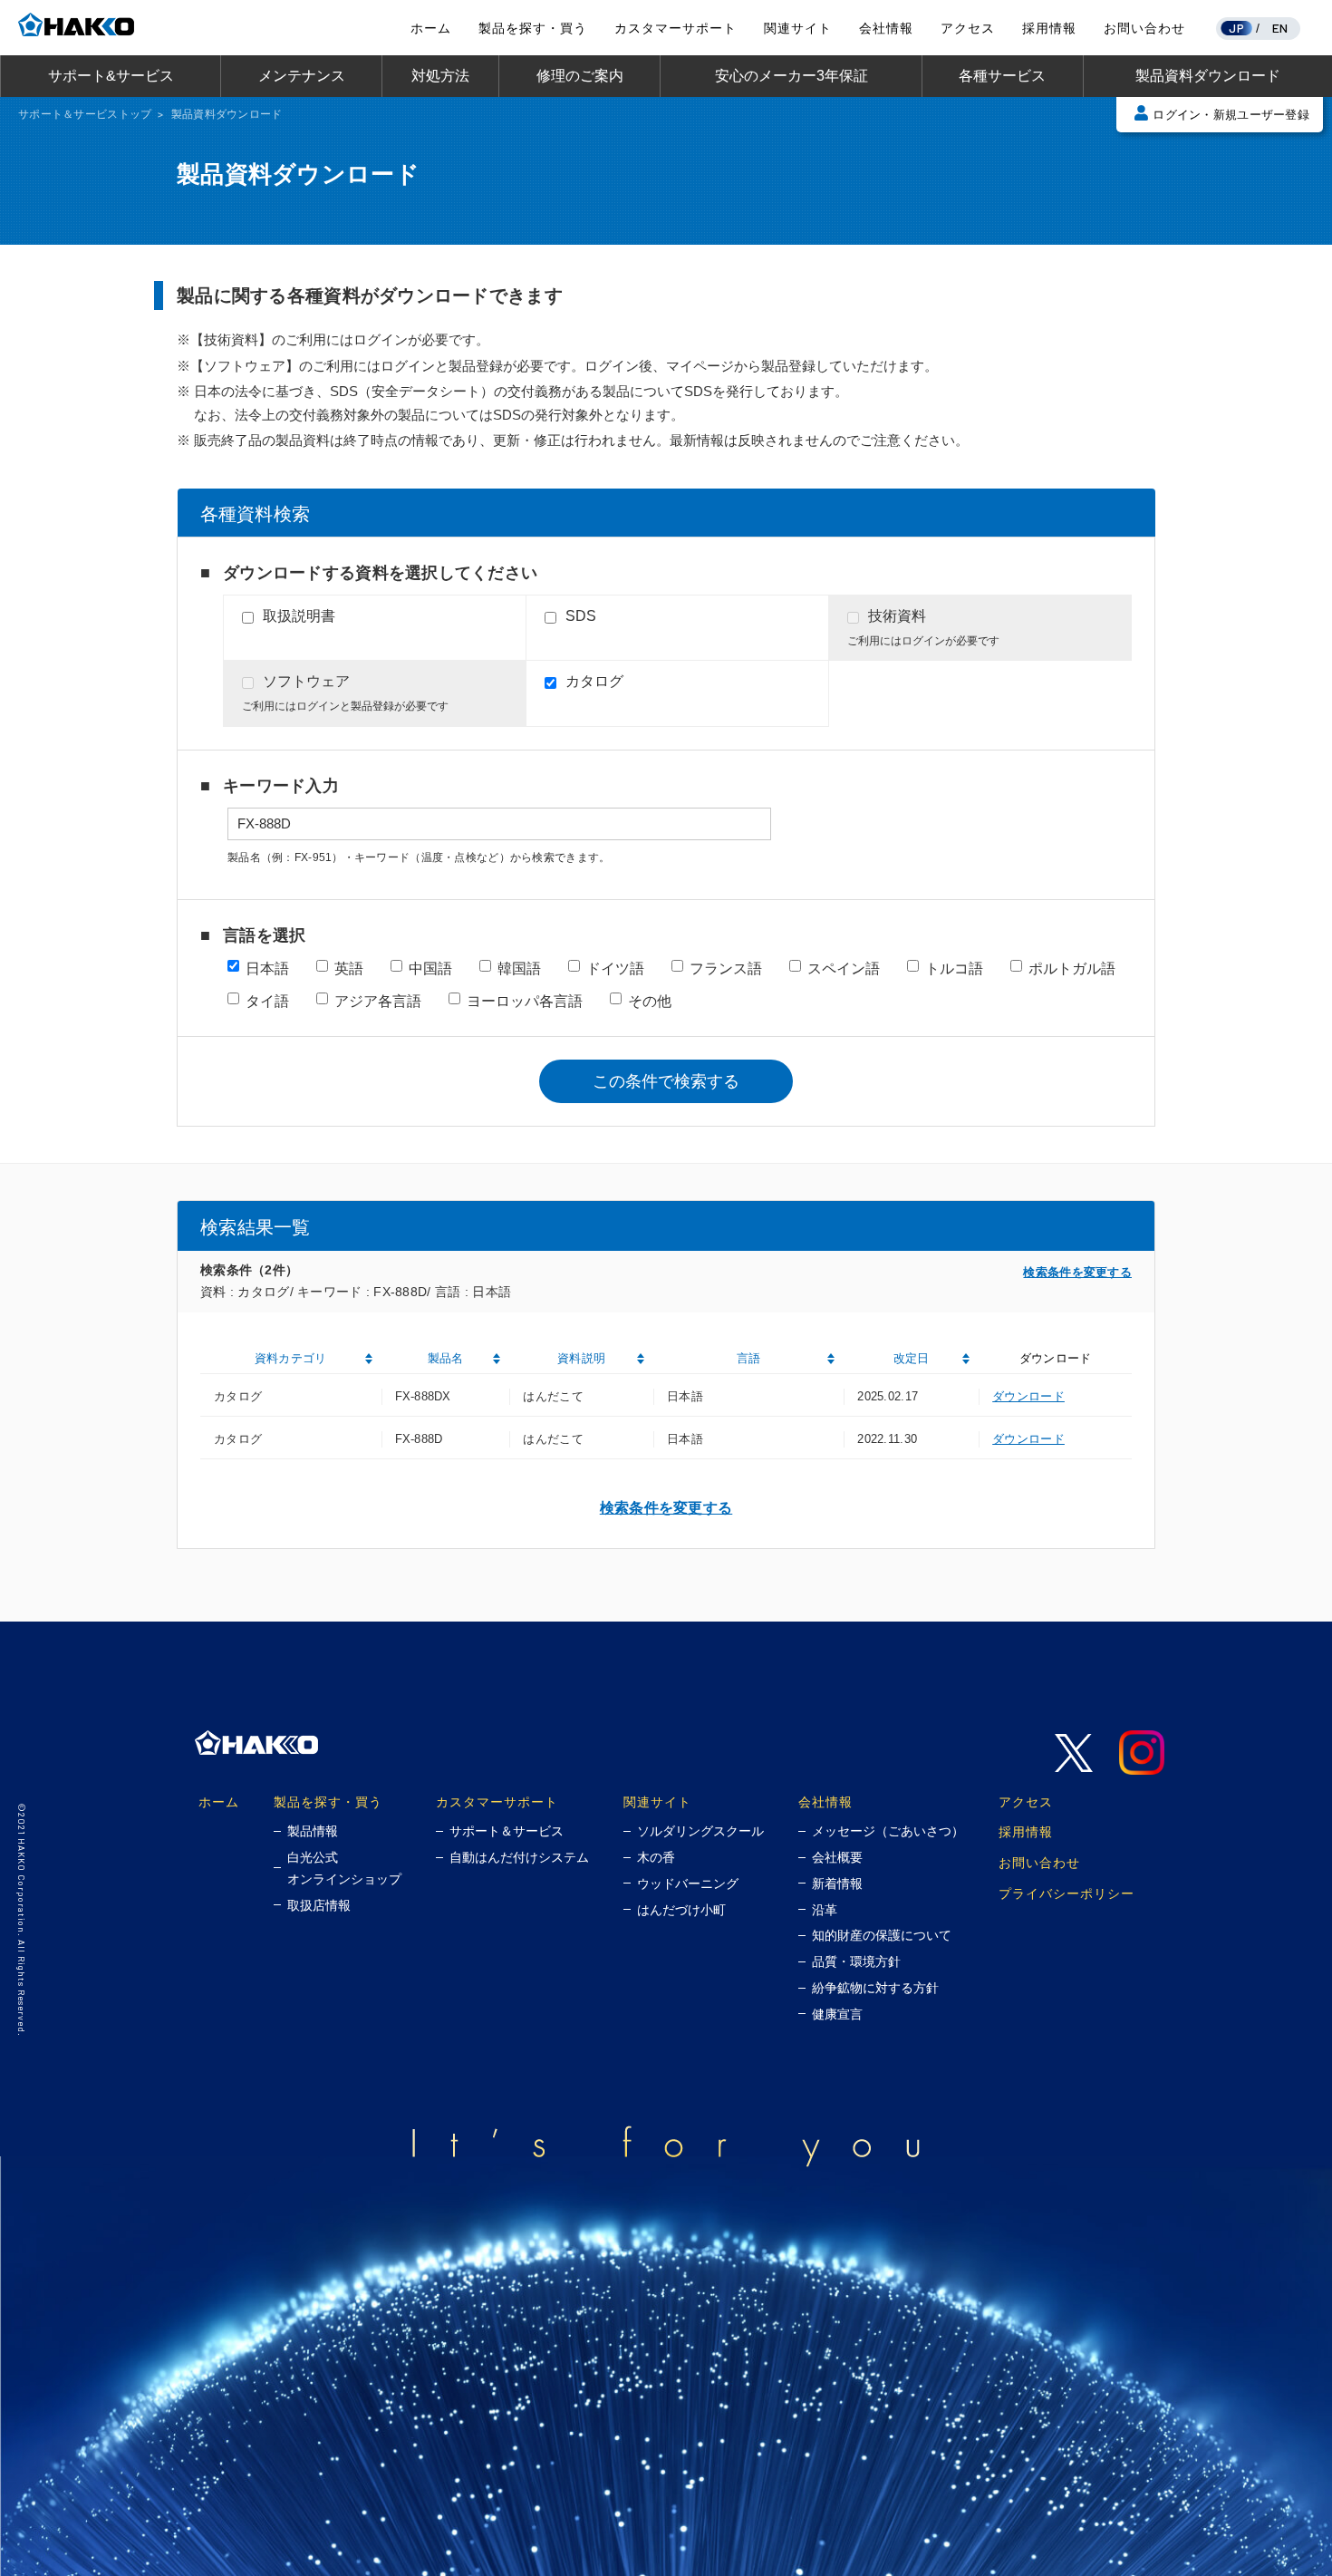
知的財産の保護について (882, 1935)
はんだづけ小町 (681, 1910)
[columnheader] (291, 1359)
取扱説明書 (299, 616)
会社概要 (837, 1857)
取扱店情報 (319, 1905)
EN (1280, 28)
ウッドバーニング (688, 1884)
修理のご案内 (580, 76)
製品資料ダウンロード (1208, 76)
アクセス (968, 28)
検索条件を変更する (1077, 1272)
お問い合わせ (1144, 28)
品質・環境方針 (856, 1961)
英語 (349, 968)
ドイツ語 (615, 968)
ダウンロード (1028, 1396)
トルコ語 (954, 968)
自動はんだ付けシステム (519, 1857)
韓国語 (519, 968)
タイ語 (267, 1001)
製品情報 (313, 1831)
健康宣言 (837, 2014)
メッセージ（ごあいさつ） (888, 1831)
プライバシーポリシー (1067, 1893)
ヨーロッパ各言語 (525, 1001)
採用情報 (1049, 28)
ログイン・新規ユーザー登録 (1231, 115)
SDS (581, 616)
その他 (650, 1001)
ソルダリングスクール (700, 1831)
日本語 (267, 968)
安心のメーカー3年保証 (791, 76)
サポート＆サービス (507, 1831)
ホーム (431, 28)
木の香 (656, 1857)
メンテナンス (302, 76)
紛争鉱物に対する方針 (875, 1988)
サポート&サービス (111, 76)
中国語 (430, 968)
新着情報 (837, 1884)
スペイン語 (844, 968)
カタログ (594, 681)
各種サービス (1002, 76)
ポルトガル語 (1072, 968)
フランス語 (726, 968)
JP (1236, 28)
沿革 (825, 1910)
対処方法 (440, 76)
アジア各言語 (378, 1001)
